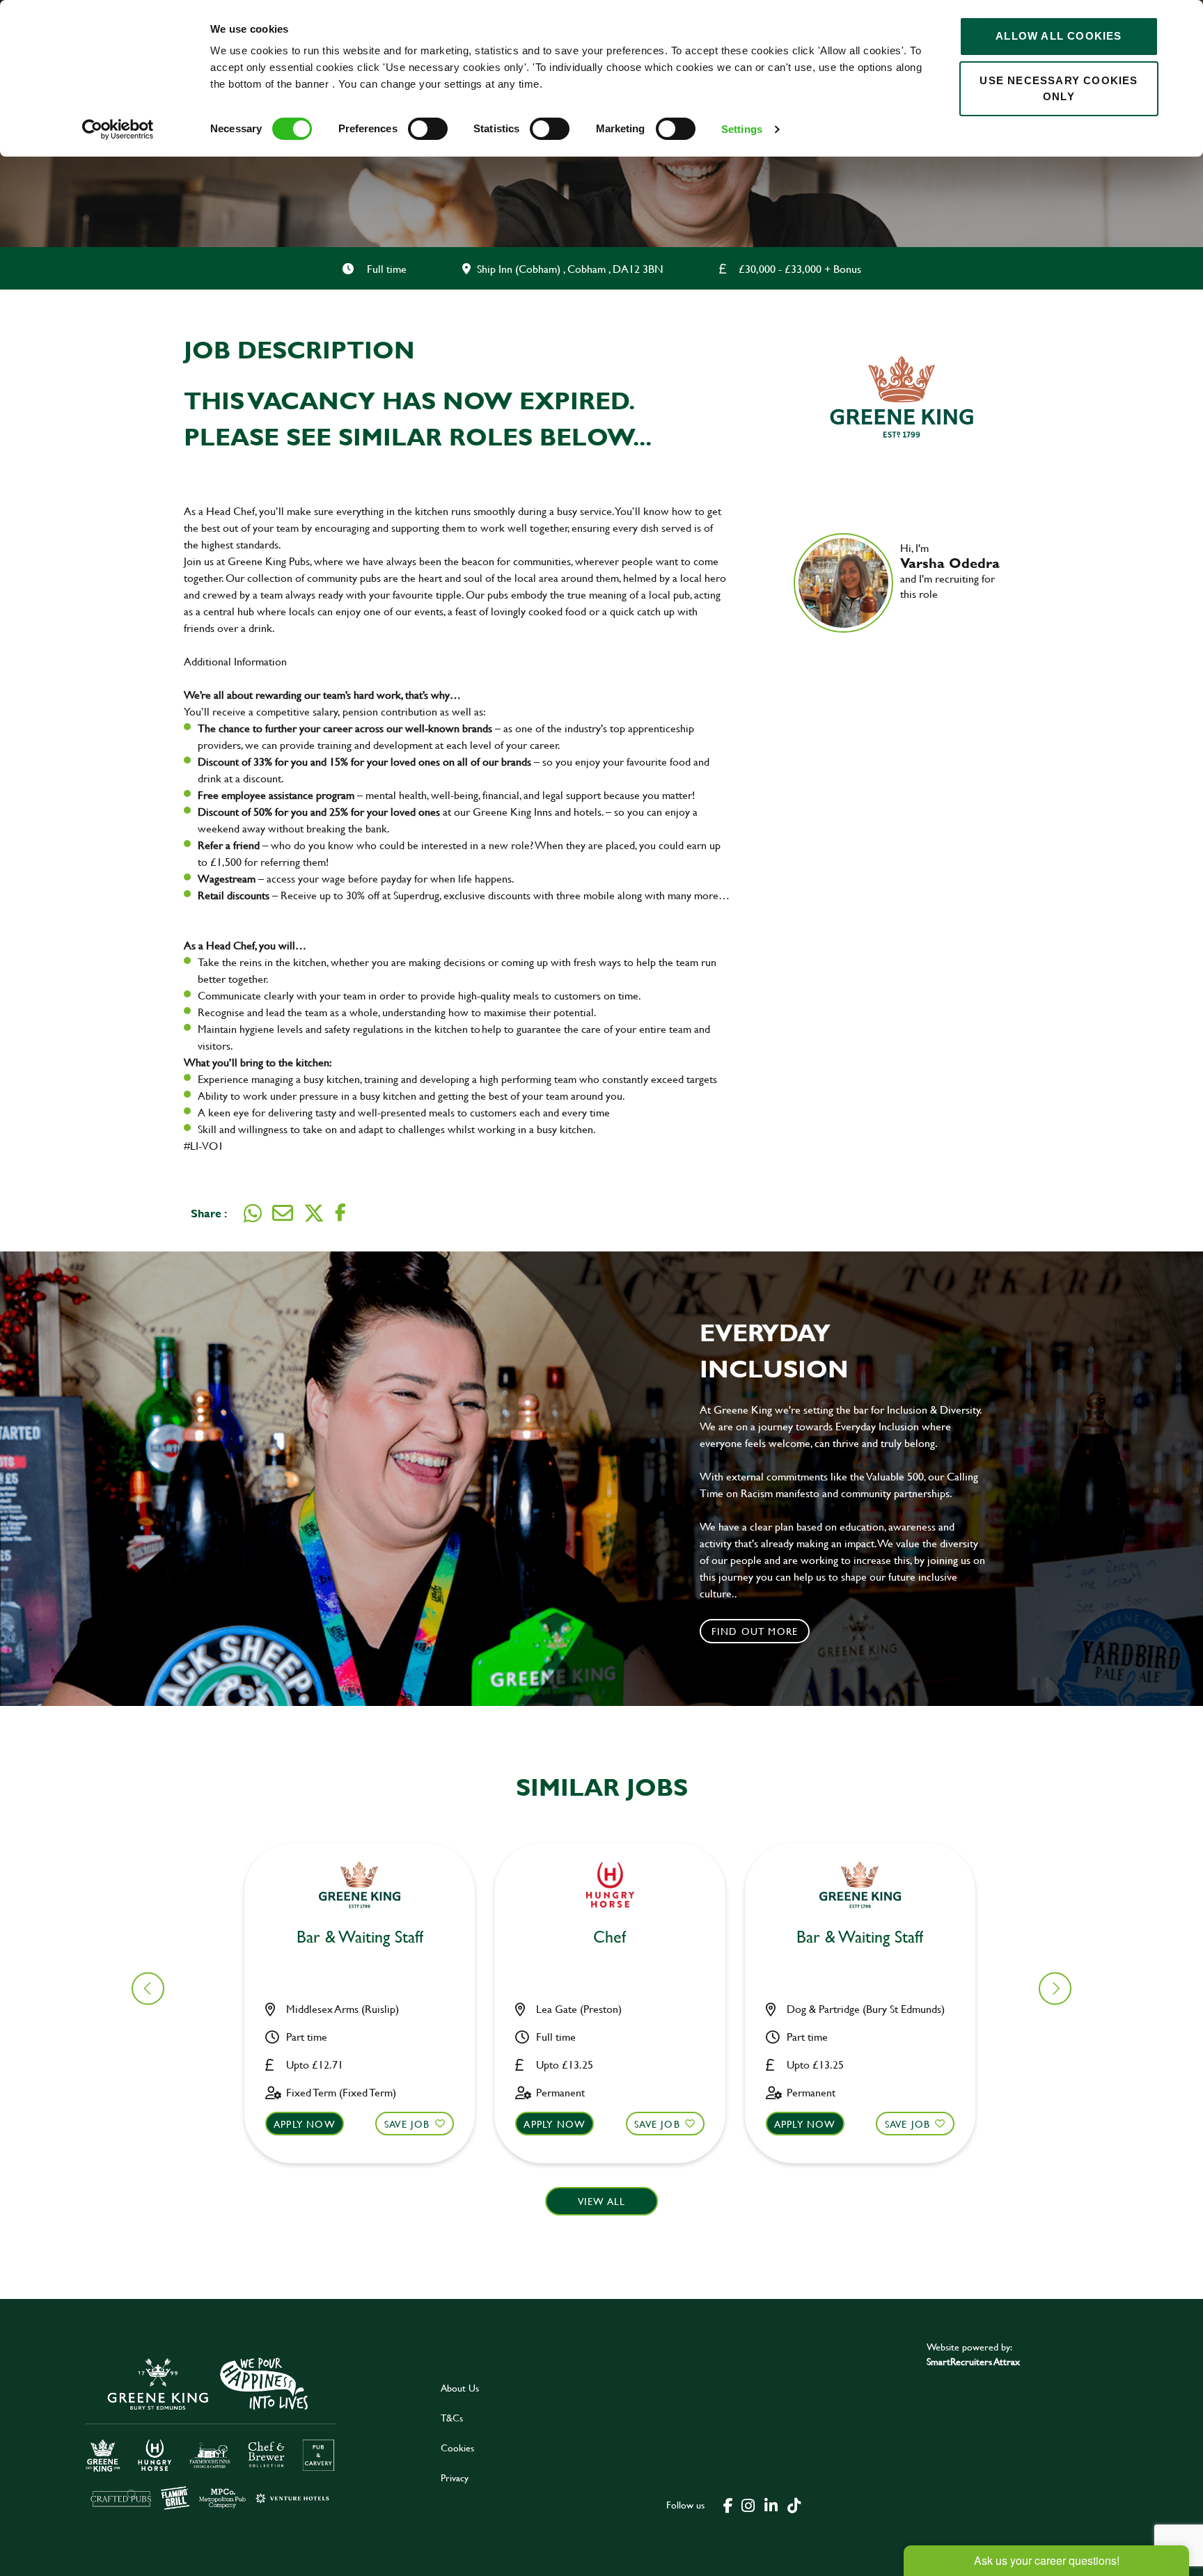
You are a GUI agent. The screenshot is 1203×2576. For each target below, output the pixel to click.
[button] (1055, 1988)
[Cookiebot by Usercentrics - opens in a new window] (118, 129)
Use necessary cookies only (1059, 88)
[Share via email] (283, 1213)
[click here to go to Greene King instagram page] (748, 2504)
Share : (209, 1213)
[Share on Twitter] (314, 1213)
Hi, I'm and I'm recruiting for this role (950, 571)
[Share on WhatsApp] (253, 1213)
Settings (742, 129)
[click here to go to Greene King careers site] (211, 2432)
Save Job (407, 2124)
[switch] (428, 129)
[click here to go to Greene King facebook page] (728, 2504)
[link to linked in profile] (911, 614)
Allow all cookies (1059, 36)
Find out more (755, 1631)
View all (602, 2201)
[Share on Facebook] (340, 1213)
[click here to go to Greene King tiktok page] (794, 2504)
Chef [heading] (610, 1937)
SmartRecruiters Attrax (973, 2361)
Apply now (305, 2124)
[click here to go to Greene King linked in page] (771, 2504)
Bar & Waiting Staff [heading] (360, 1937)
